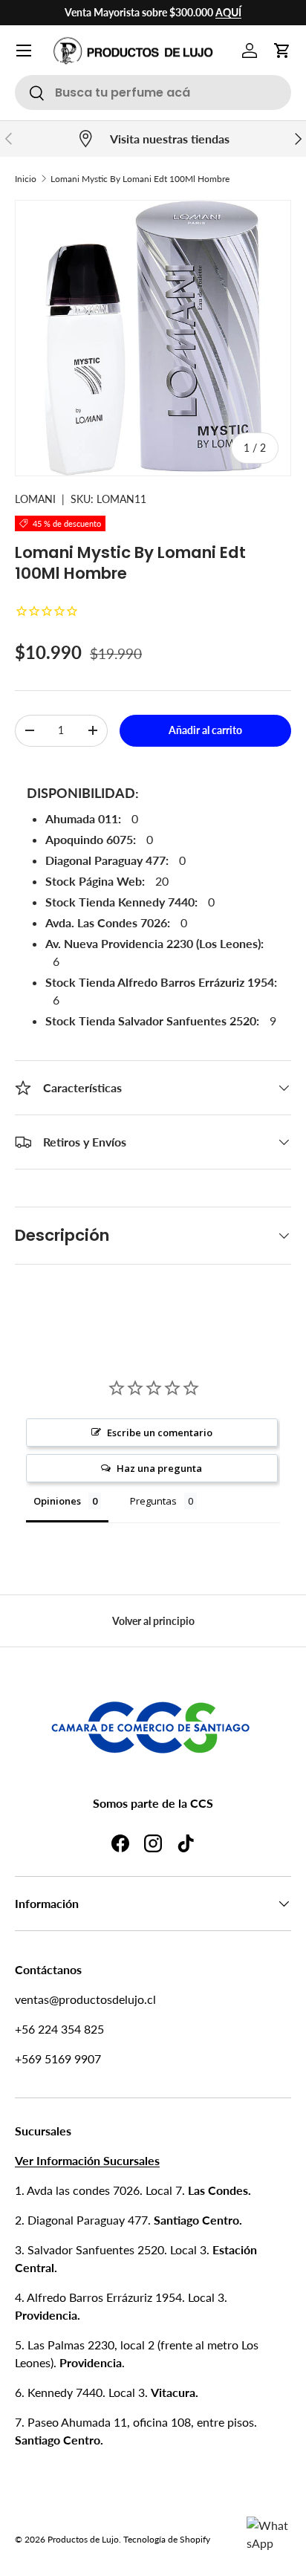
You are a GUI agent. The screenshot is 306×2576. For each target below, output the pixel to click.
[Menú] (24, 51)
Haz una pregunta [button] (159, 1468)
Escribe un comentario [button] (160, 1433)
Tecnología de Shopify (167, 2539)
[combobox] (153, 93)
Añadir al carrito (205, 730)
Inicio (26, 179)
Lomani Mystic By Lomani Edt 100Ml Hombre (140, 179)
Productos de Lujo (83, 2539)
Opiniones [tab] (57, 1501)
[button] (282, 51)
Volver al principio (153, 1621)
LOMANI (35, 499)
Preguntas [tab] (153, 1501)
